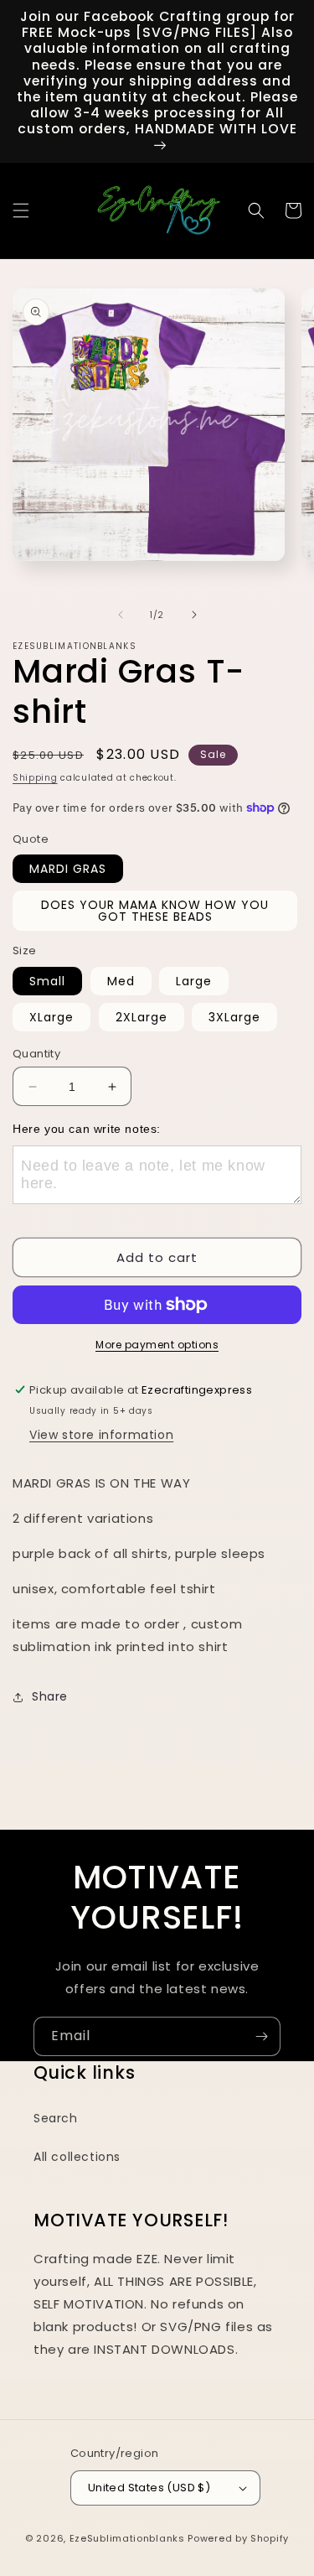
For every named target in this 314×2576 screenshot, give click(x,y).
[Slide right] (194, 615)
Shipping (35, 778)
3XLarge (234, 1017)
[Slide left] (121, 615)
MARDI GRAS (68, 869)
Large (194, 981)
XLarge (51, 1017)
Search (56, 2118)
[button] (21, 210)
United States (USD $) (149, 2488)
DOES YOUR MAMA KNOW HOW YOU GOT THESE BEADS (155, 911)
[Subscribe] (261, 2036)
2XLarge (142, 1017)
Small (47, 981)
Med (121, 981)
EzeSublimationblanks (127, 2538)
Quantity (36, 1054)
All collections (77, 2157)
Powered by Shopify (238, 2538)
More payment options (157, 1345)
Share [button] (50, 1696)
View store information (101, 1435)
